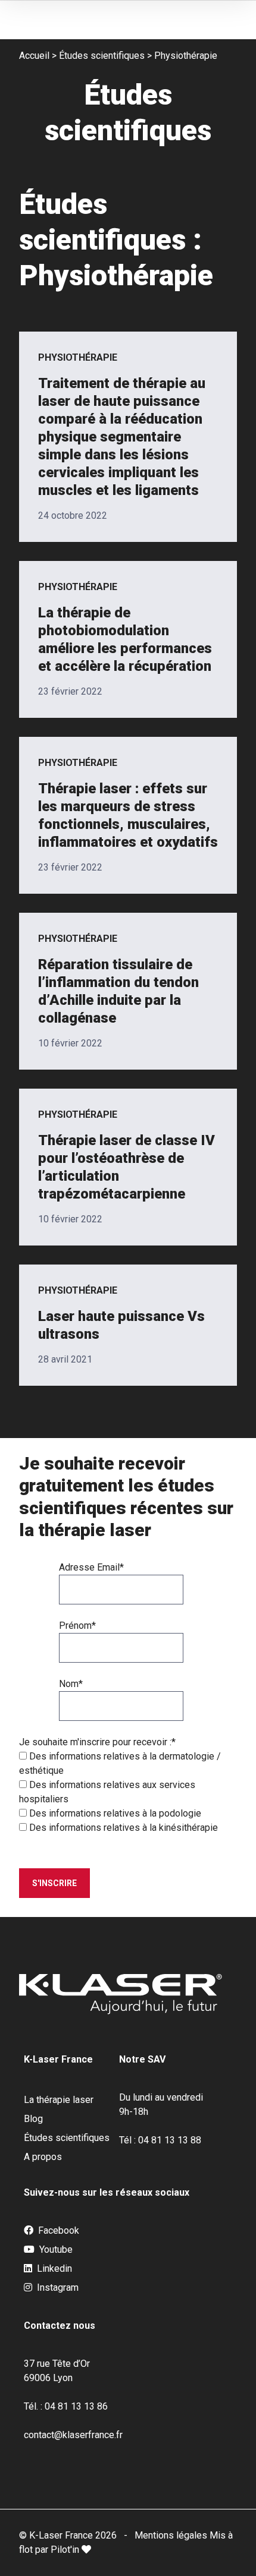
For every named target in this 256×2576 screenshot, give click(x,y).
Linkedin (53, 2268)
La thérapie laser (59, 2100)
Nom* (71, 1684)
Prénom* (77, 1626)
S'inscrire (54, 1883)
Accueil (34, 56)
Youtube (55, 2249)
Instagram (57, 2287)
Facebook (57, 2230)
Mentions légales (172, 2535)
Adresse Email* (91, 1567)
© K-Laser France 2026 (68, 2535)
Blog (33, 2119)
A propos (43, 2157)
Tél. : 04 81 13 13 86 (66, 2406)
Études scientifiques (102, 56)
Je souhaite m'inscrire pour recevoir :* (97, 1742)
